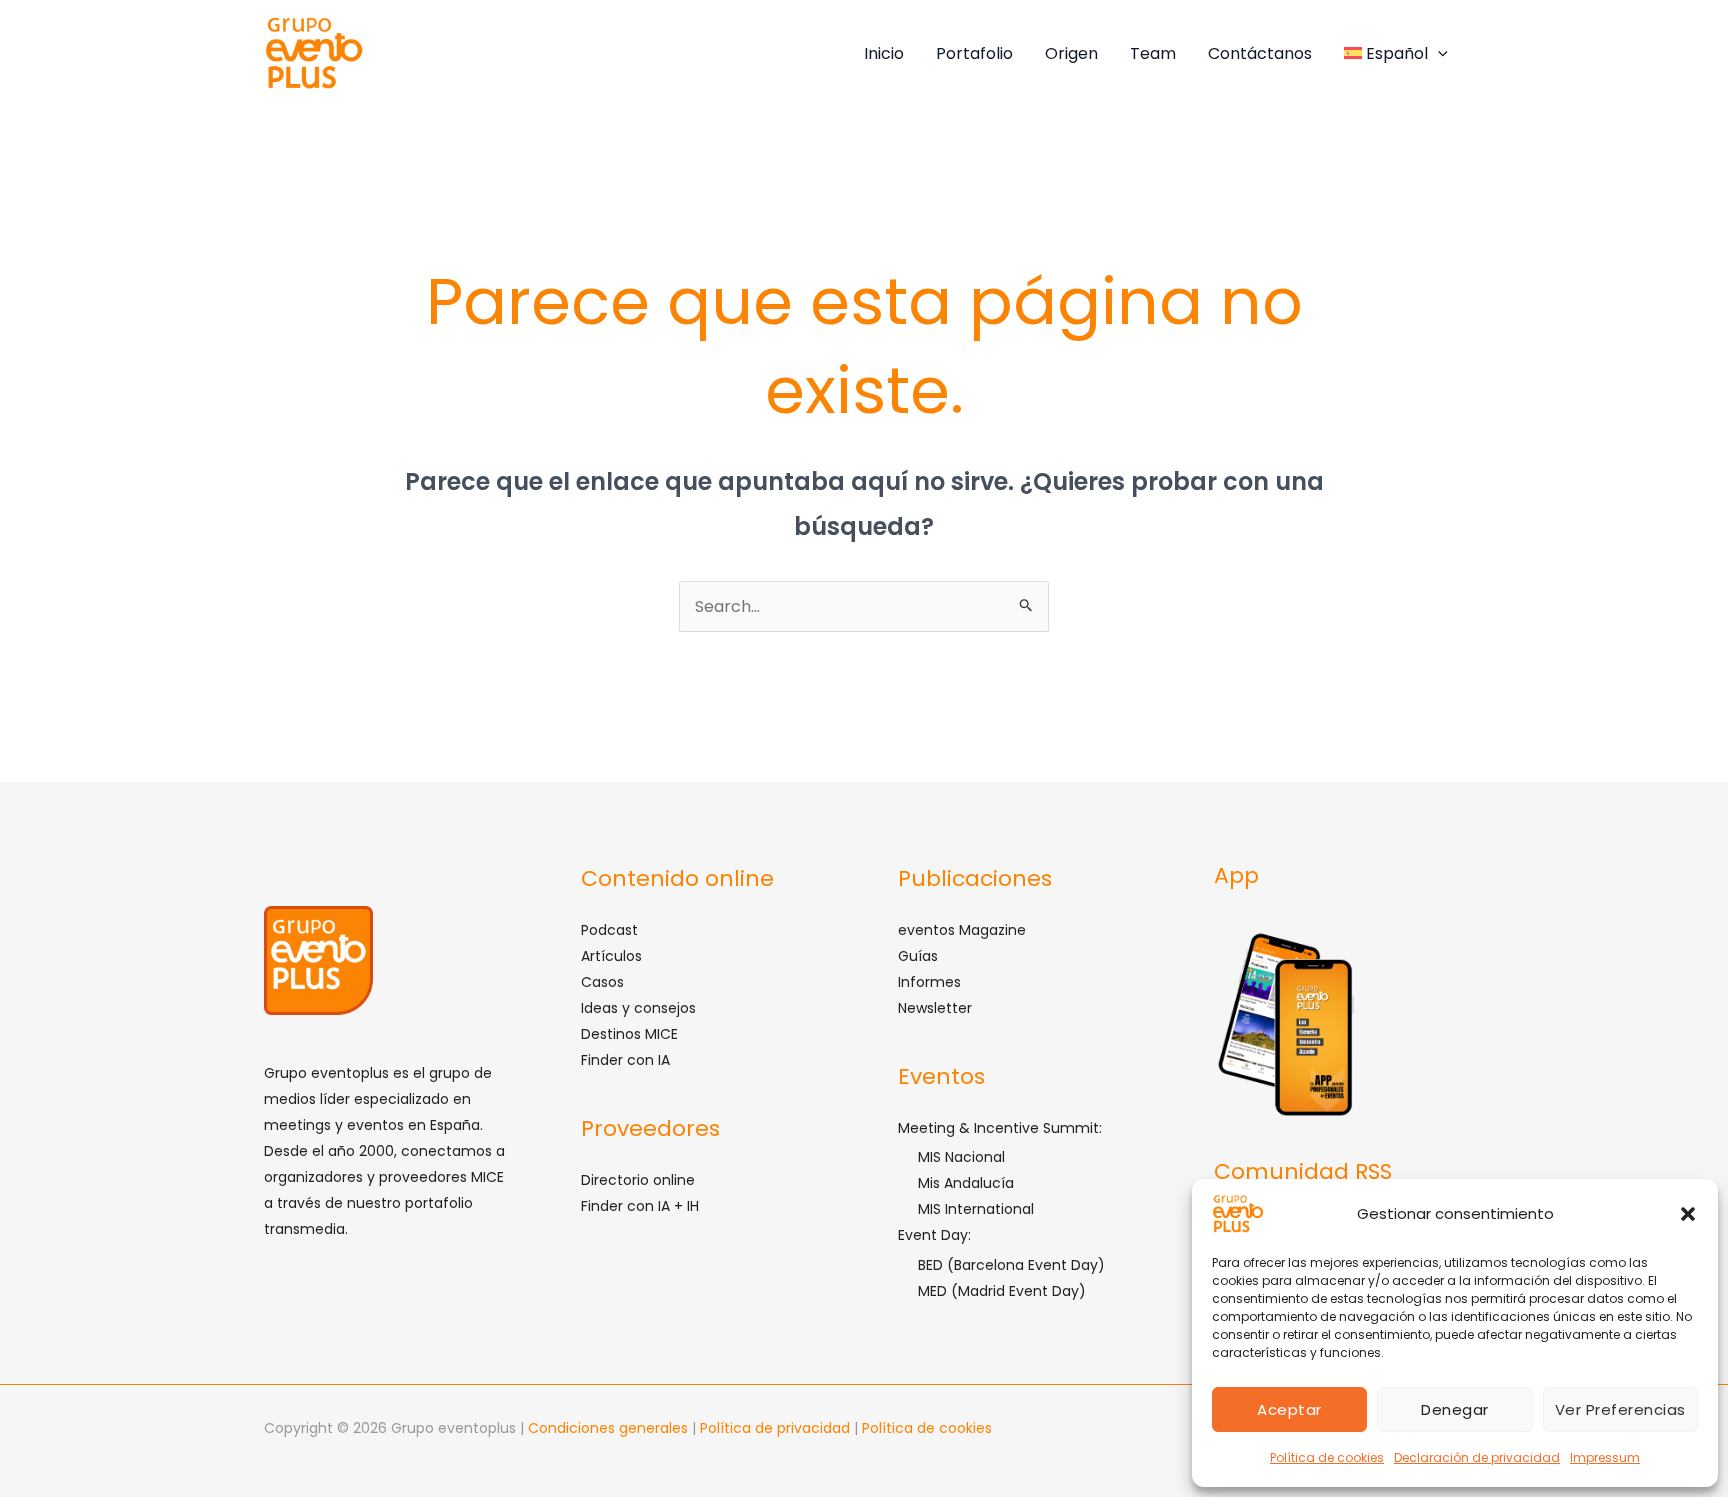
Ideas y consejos (638, 1008)
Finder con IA (625, 1060)
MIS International (976, 1209)
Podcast (609, 930)
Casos (602, 982)
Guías (918, 956)
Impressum (1605, 1457)
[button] (1688, 1214)
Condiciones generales (610, 1428)
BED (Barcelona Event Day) (1011, 1265)
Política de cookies (1327, 1457)
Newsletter (935, 1008)
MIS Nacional (961, 1157)
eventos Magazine (962, 930)
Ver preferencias (1620, 1409)
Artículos (611, 956)
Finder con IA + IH (640, 1206)
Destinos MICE (629, 1034)
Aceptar (1289, 1409)
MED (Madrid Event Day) (1002, 1291)
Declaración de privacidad (1477, 1457)
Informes (929, 982)
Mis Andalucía (966, 1183)
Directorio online (638, 1180)
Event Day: (934, 1235)
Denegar (1455, 1409)
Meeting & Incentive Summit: (1000, 1128)
